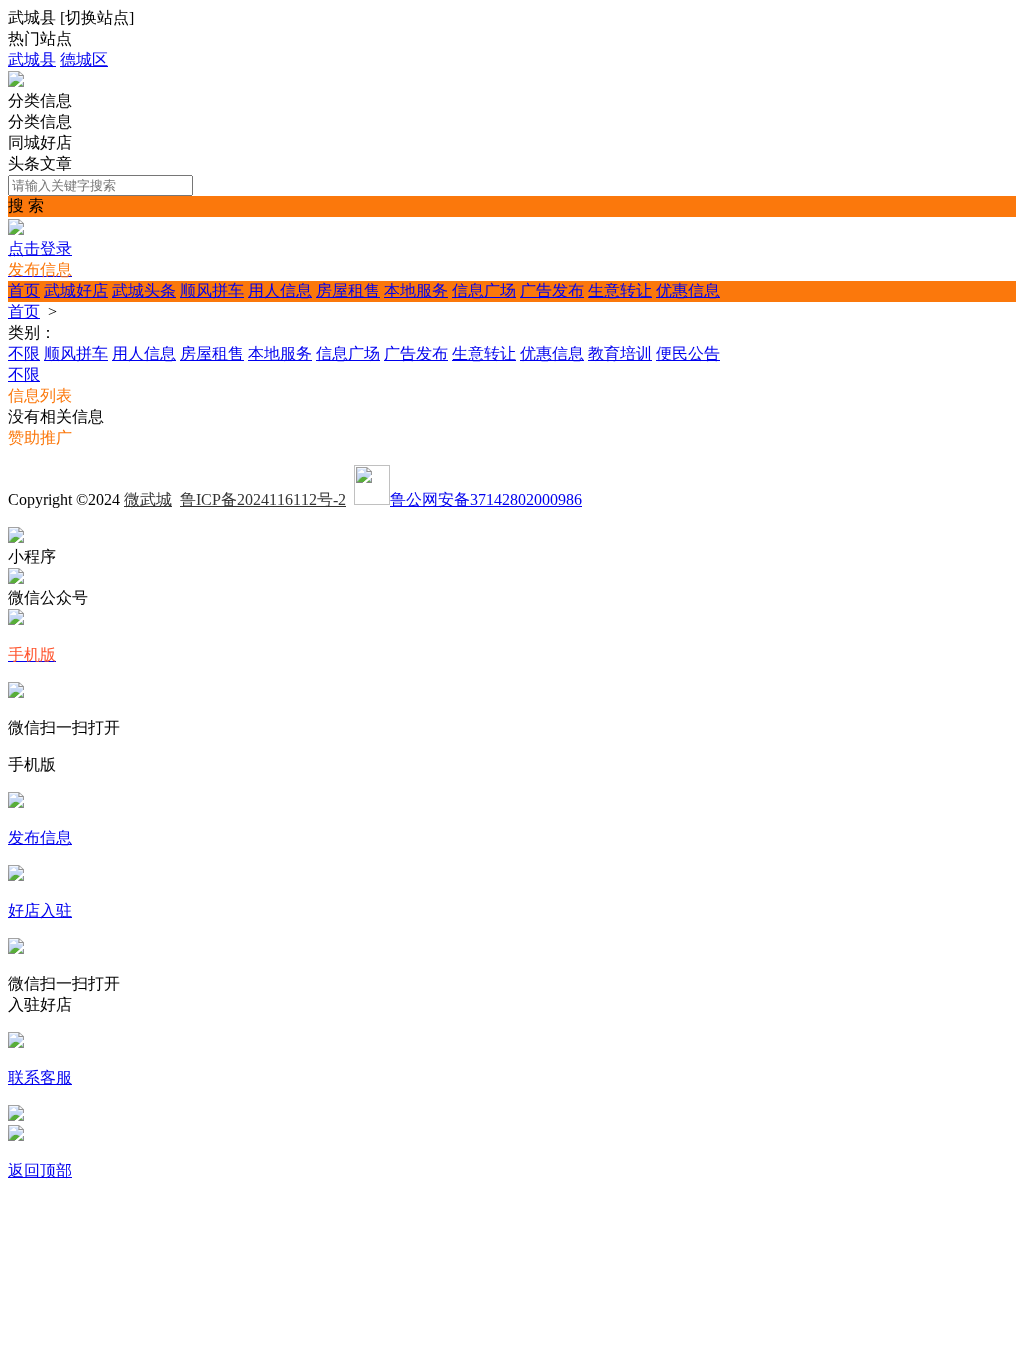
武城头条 (144, 290)
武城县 (32, 59)
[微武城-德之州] (16, 81)
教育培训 (620, 353)
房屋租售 (348, 290)
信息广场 (484, 290)
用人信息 (280, 290)
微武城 (148, 499)
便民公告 (688, 353)
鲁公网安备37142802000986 (486, 499)
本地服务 (416, 290)
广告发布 (552, 290)
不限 (24, 353)
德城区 (84, 59)
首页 (24, 290)
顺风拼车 (212, 290)
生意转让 (620, 290)
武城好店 (76, 290)
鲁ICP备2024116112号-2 (263, 499)
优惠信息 (688, 290)
